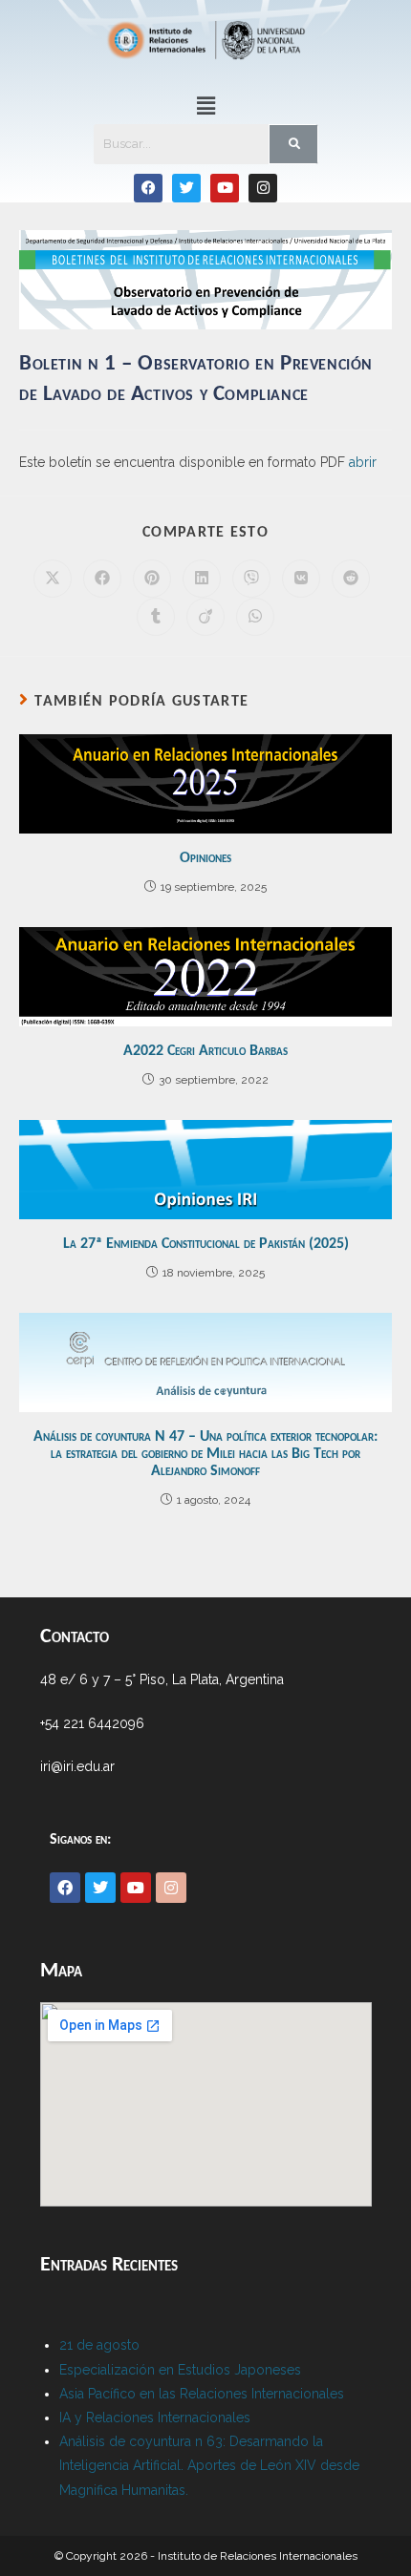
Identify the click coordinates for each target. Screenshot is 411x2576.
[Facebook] (148, 188)
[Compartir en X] (53, 579)
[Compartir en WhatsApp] (255, 617)
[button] (205, 106)
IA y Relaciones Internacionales (155, 2418)
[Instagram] (263, 188)
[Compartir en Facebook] (102, 579)
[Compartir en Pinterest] (152, 579)
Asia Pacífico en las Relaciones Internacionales (202, 2394)
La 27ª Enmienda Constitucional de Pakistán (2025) (206, 1244)
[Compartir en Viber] (251, 579)
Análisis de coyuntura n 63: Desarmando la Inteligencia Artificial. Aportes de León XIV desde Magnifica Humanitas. (209, 2465)
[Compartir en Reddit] (351, 579)
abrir (363, 462)
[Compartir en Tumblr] (156, 617)
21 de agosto (99, 2345)
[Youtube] (225, 188)
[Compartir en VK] (301, 579)
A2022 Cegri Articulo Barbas (205, 1051)
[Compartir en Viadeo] (205, 617)
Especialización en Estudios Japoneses (180, 2370)
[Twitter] (186, 188)
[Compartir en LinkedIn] (202, 579)
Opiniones (205, 858)
